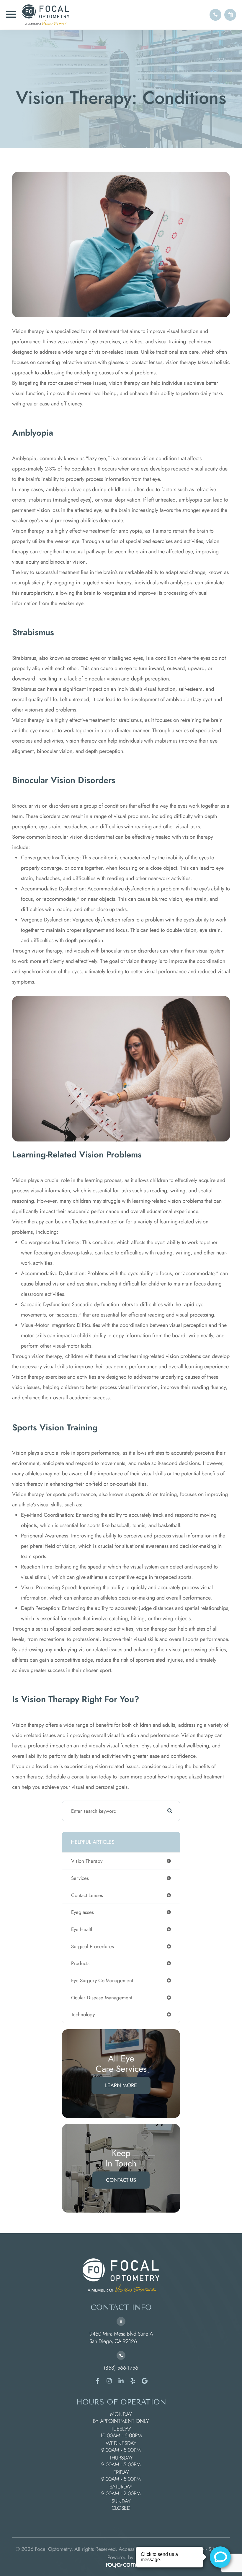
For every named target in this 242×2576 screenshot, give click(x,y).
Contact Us (121, 2180)
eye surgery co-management (102, 1980)
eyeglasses (82, 1912)
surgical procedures (93, 1946)
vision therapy (87, 1861)
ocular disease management (102, 1998)
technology (83, 2014)
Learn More (121, 2085)
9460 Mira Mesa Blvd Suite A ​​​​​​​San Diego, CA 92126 (121, 2338)
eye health (82, 1929)
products (80, 1963)
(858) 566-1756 (121, 2368)
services (80, 1878)
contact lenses (87, 1895)
